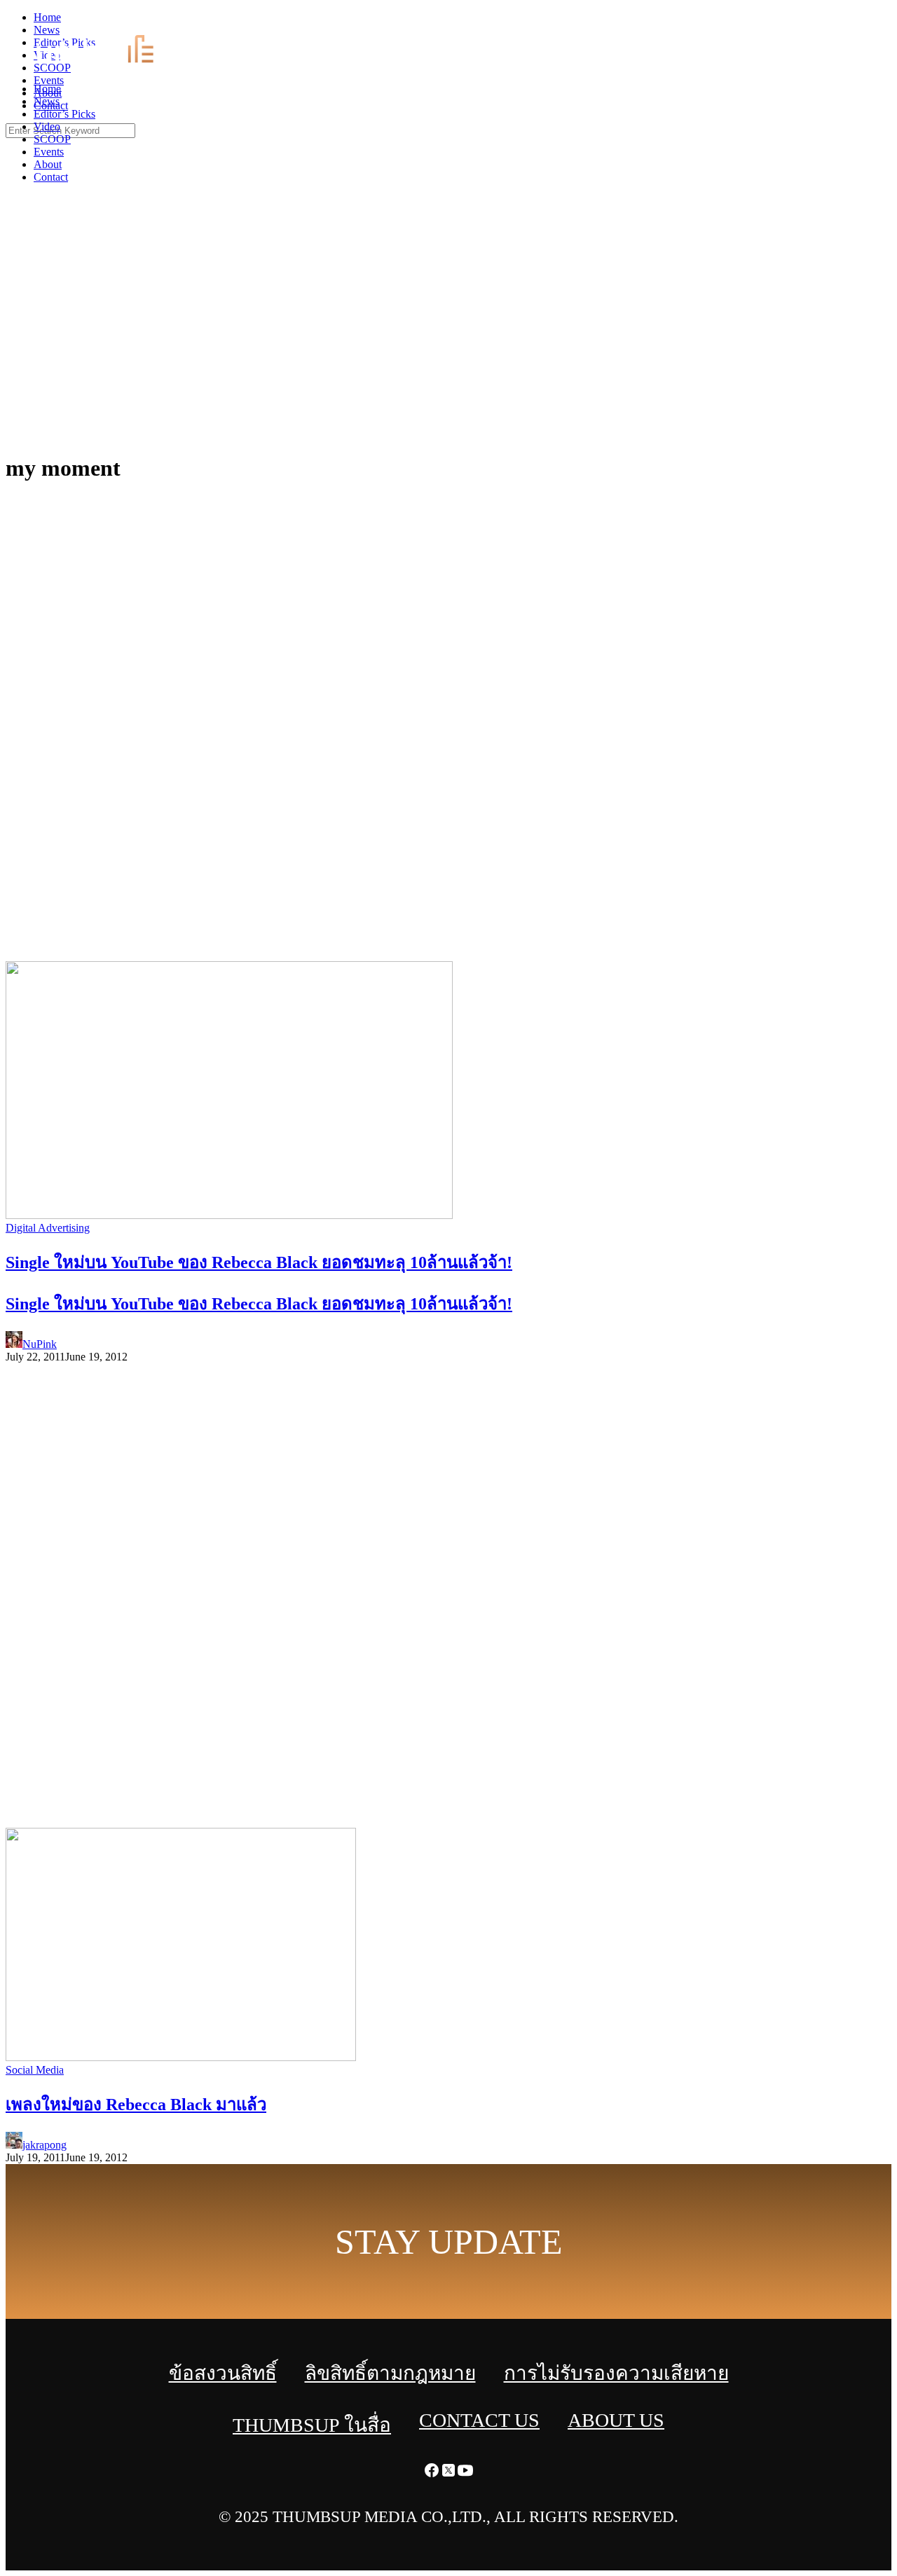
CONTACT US (479, 2420)
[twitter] (872, 21)
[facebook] (855, 21)
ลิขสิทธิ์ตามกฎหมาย (390, 2373)
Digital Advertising (48, 1228)
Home (47, 89)
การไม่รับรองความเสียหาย (616, 2373)
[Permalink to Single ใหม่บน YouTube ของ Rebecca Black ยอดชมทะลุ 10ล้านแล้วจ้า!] (229, 1215)
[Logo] (103, 65)
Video (47, 126)
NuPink (40, 1344)
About (48, 164)
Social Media (35, 2070)
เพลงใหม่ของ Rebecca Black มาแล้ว (136, 2105)
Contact (51, 177)
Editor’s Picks (64, 114)
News (47, 101)
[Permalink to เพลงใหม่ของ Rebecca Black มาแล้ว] (181, 2057)
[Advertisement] (448, 336)
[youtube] (889, 21)
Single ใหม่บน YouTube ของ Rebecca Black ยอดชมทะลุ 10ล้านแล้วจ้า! (259, 1304)
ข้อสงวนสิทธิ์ (223, 2373)
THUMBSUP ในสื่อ (312, 2425)
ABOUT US (616, 2420)
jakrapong (44, 2145)
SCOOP (52, 139)
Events (49, 152)
